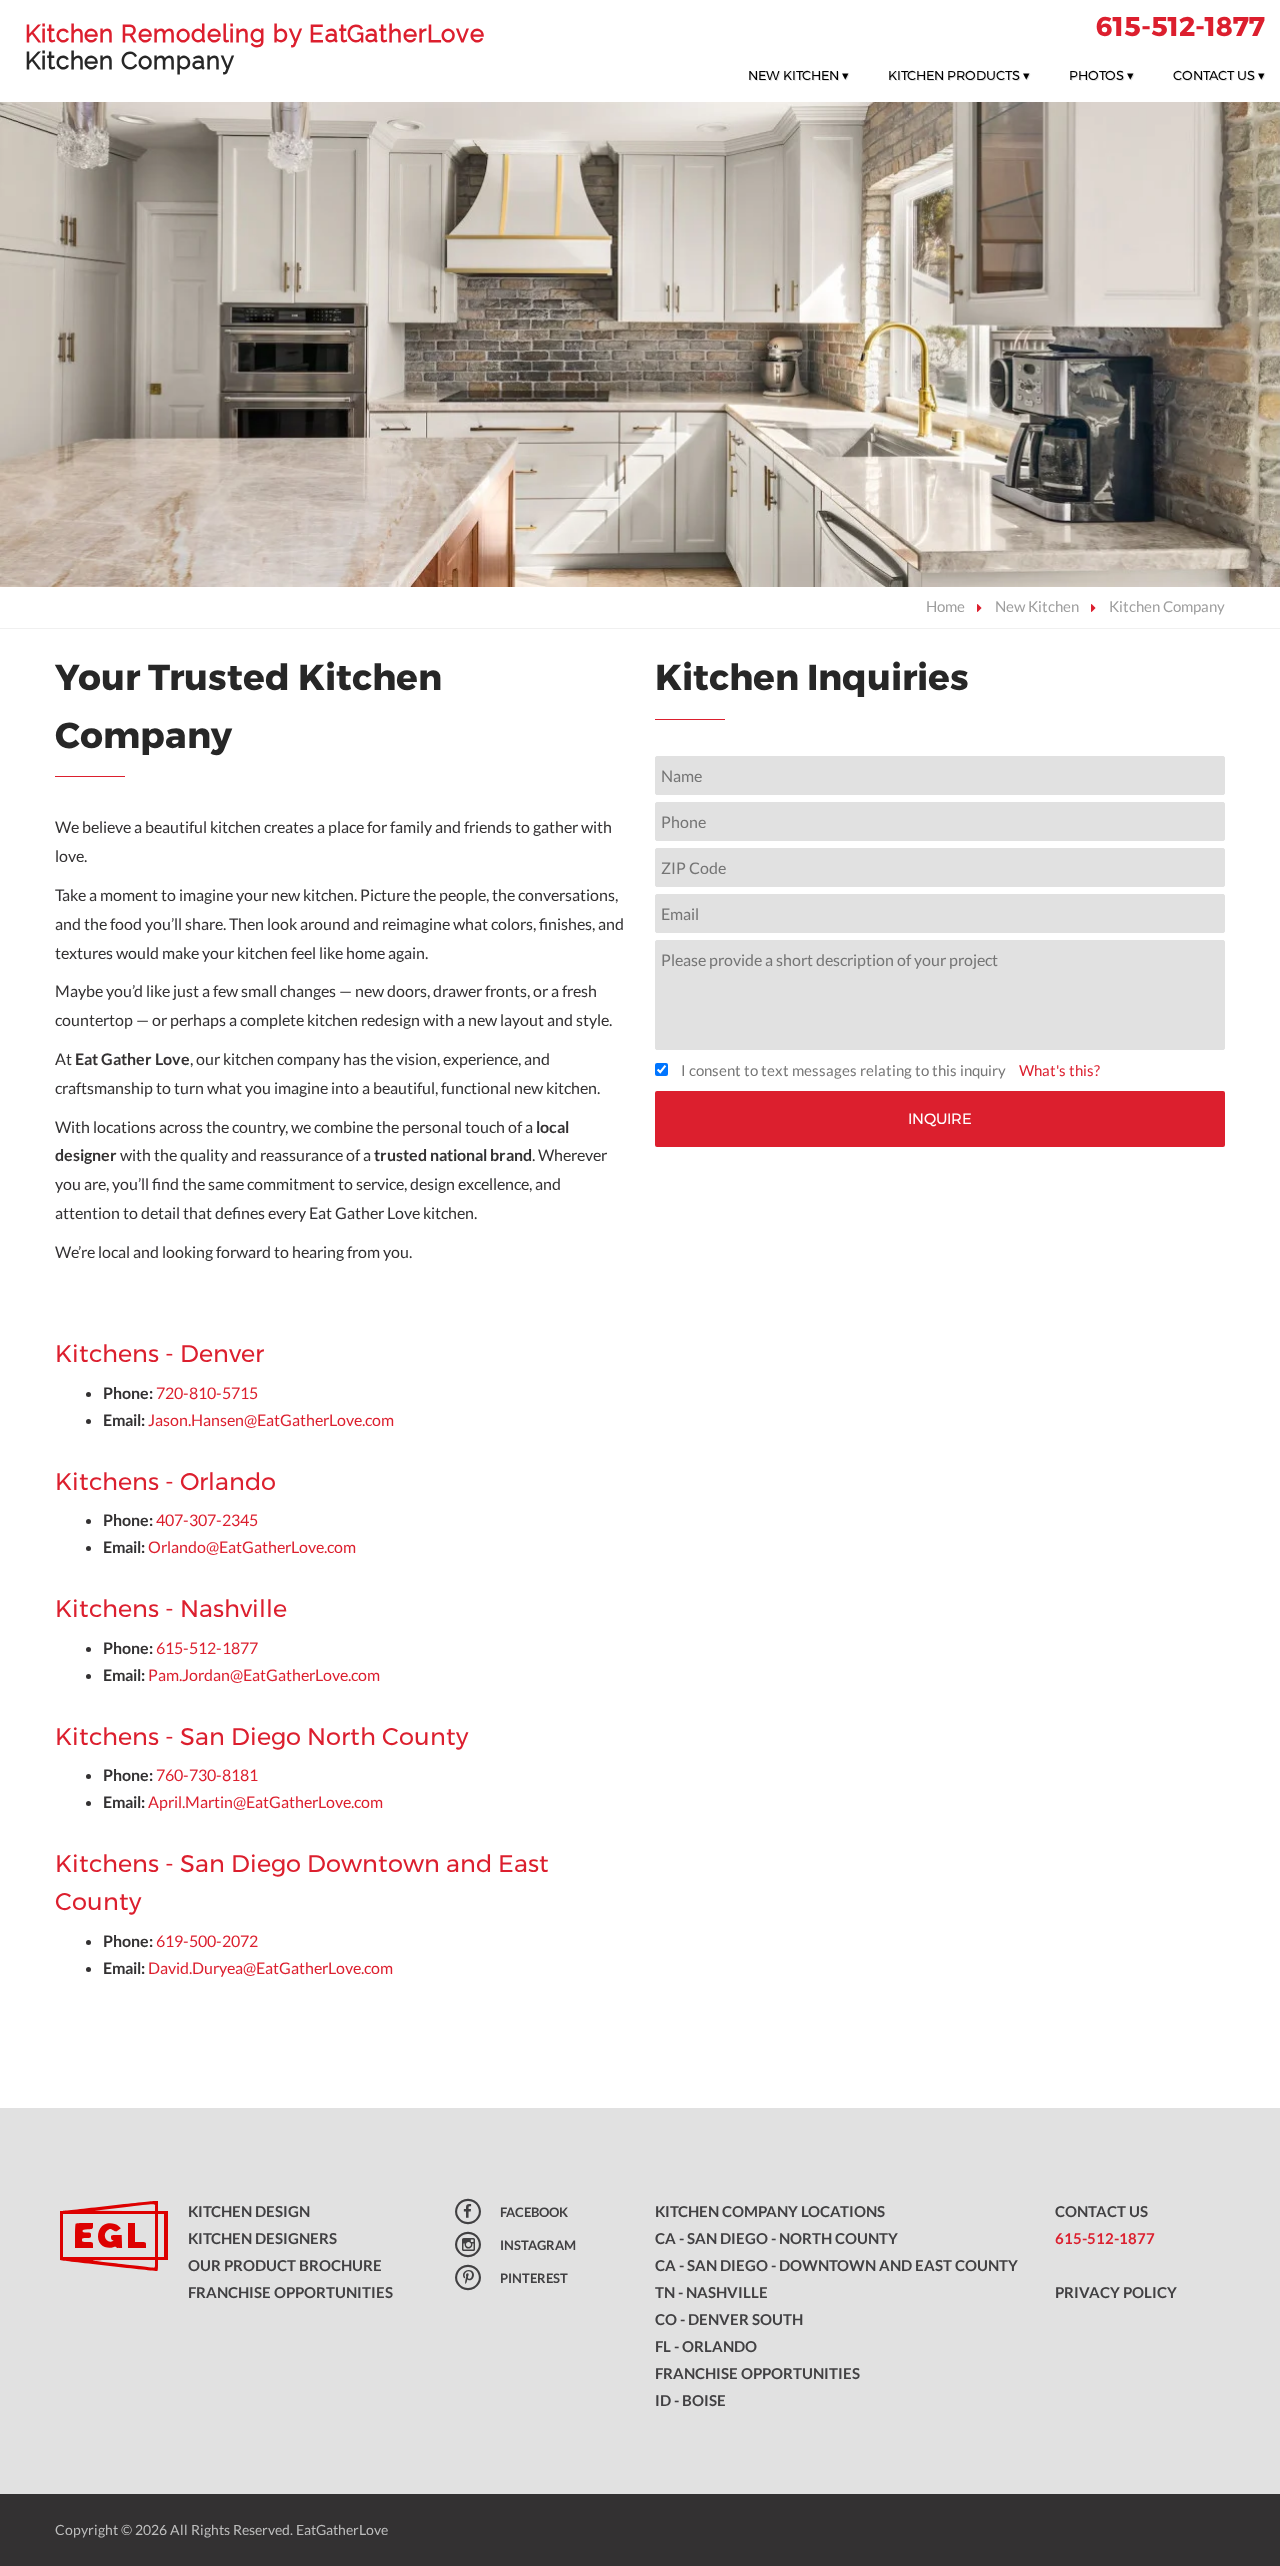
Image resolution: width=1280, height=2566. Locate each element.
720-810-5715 (207, 1392)
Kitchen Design (249, 2211)
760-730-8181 (207, 1774)
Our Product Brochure (285, 2265)
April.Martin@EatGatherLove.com (265, 1801)
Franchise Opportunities (290, 2292)
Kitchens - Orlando (165, 1481)
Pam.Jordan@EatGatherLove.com (265, 1674)
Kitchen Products (959, 75)
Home (945, 606)
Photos (1101, 75)
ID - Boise (690, 2400)
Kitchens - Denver (159, 1353)
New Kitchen (798, 75)
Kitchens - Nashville (171, 1608)
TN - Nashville (711, 2292)
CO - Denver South (729, 2319)
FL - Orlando (706, 2346)
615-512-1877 (1180, 26)
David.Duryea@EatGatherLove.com (270, 1967)
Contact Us (1219, 75)
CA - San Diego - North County (776, 2238)
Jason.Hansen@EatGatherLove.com (271, 1419)
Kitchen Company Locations (770, 2211)
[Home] (106, 2238)
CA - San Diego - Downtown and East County (836, 2265)
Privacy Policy (1116, 2292)
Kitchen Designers (262, 2238)
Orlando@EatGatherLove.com (252, 1546)
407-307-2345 (207, 1519)
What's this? (1059, 1070)
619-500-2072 (207, 1940)
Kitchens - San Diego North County (261, 1736)
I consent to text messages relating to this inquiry (843, 1070)
